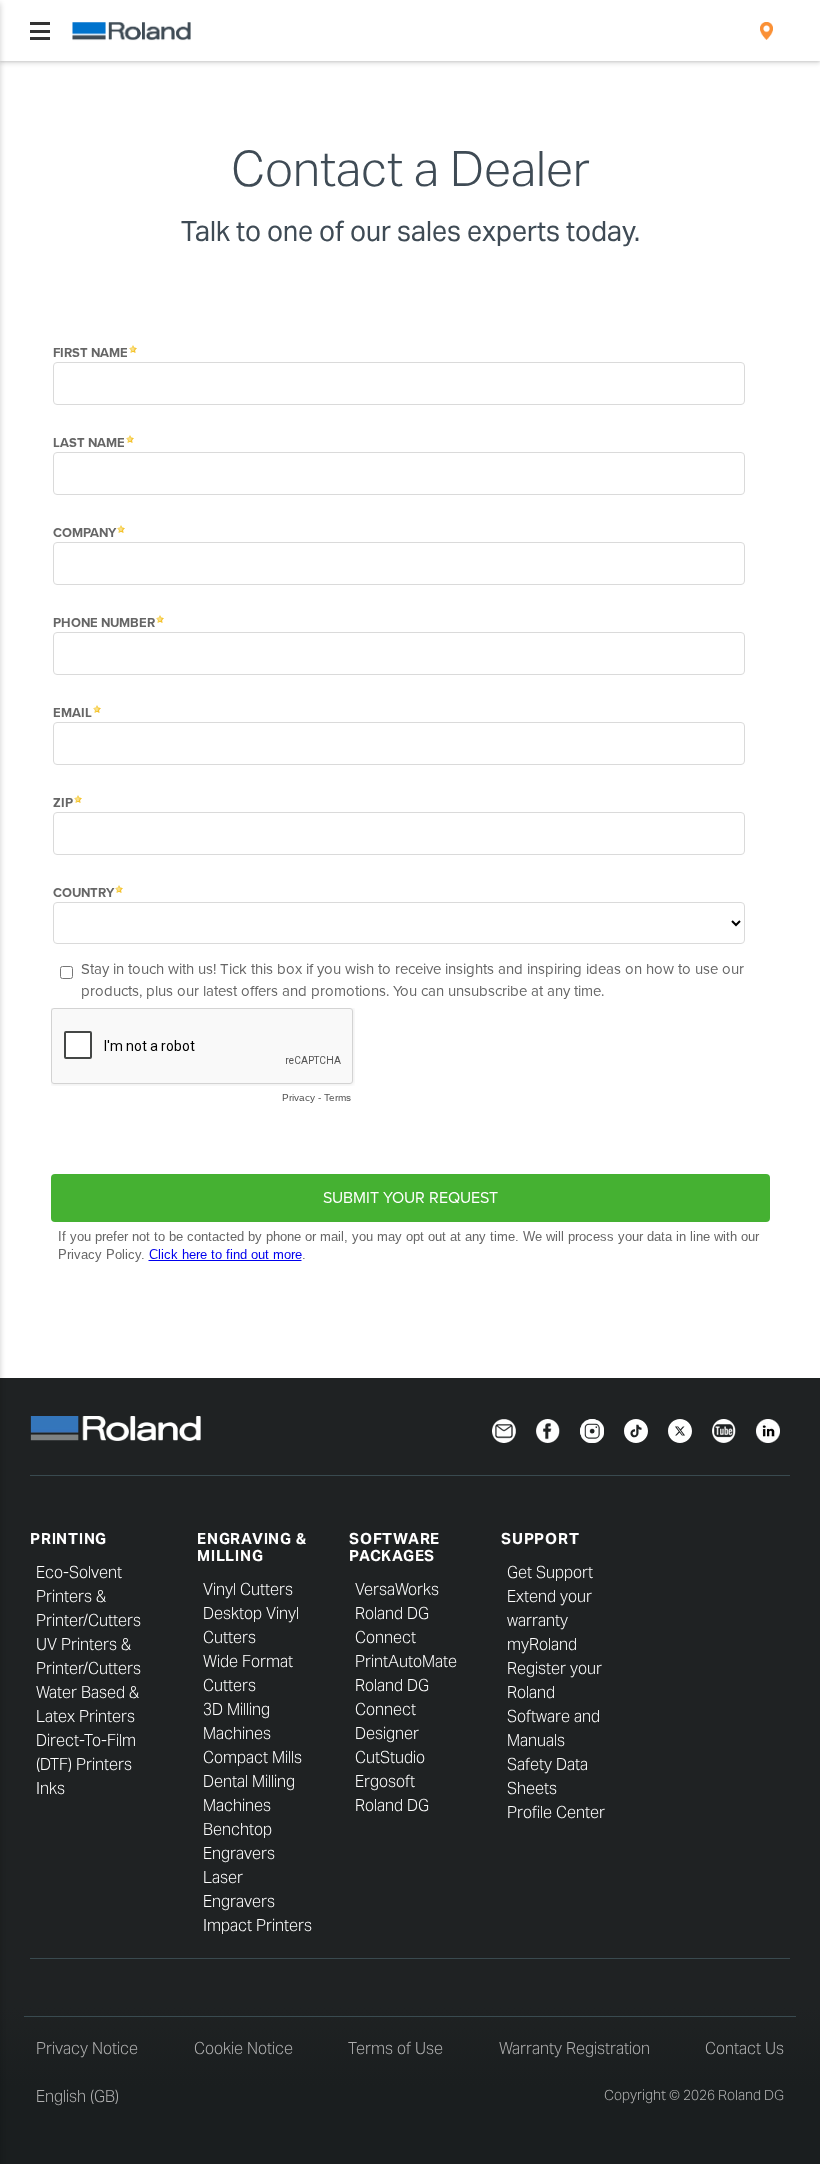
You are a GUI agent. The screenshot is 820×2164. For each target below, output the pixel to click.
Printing (68, 1538)
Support (540, 1538)
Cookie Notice (243, 2048)
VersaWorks (397, 1589)
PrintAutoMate (406, 1661)
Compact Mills (252, 1757)
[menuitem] (766, 31)
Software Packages (394, 1547)
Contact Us (744, 2048)
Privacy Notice (87, 2048)
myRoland (542, 1644)
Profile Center (556, 1812)
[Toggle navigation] (40, 31)
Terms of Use (395, 2048)
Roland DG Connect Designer (392, 1709)
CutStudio (390, 1757)
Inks (50, 1788)
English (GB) (77, 2096)
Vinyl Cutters (248, 1589)
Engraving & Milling (251, 1547)
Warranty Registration (574, 2048)
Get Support (550, 1572)
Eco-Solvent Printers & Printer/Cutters (88, 1596)
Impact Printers (257, 1925)
